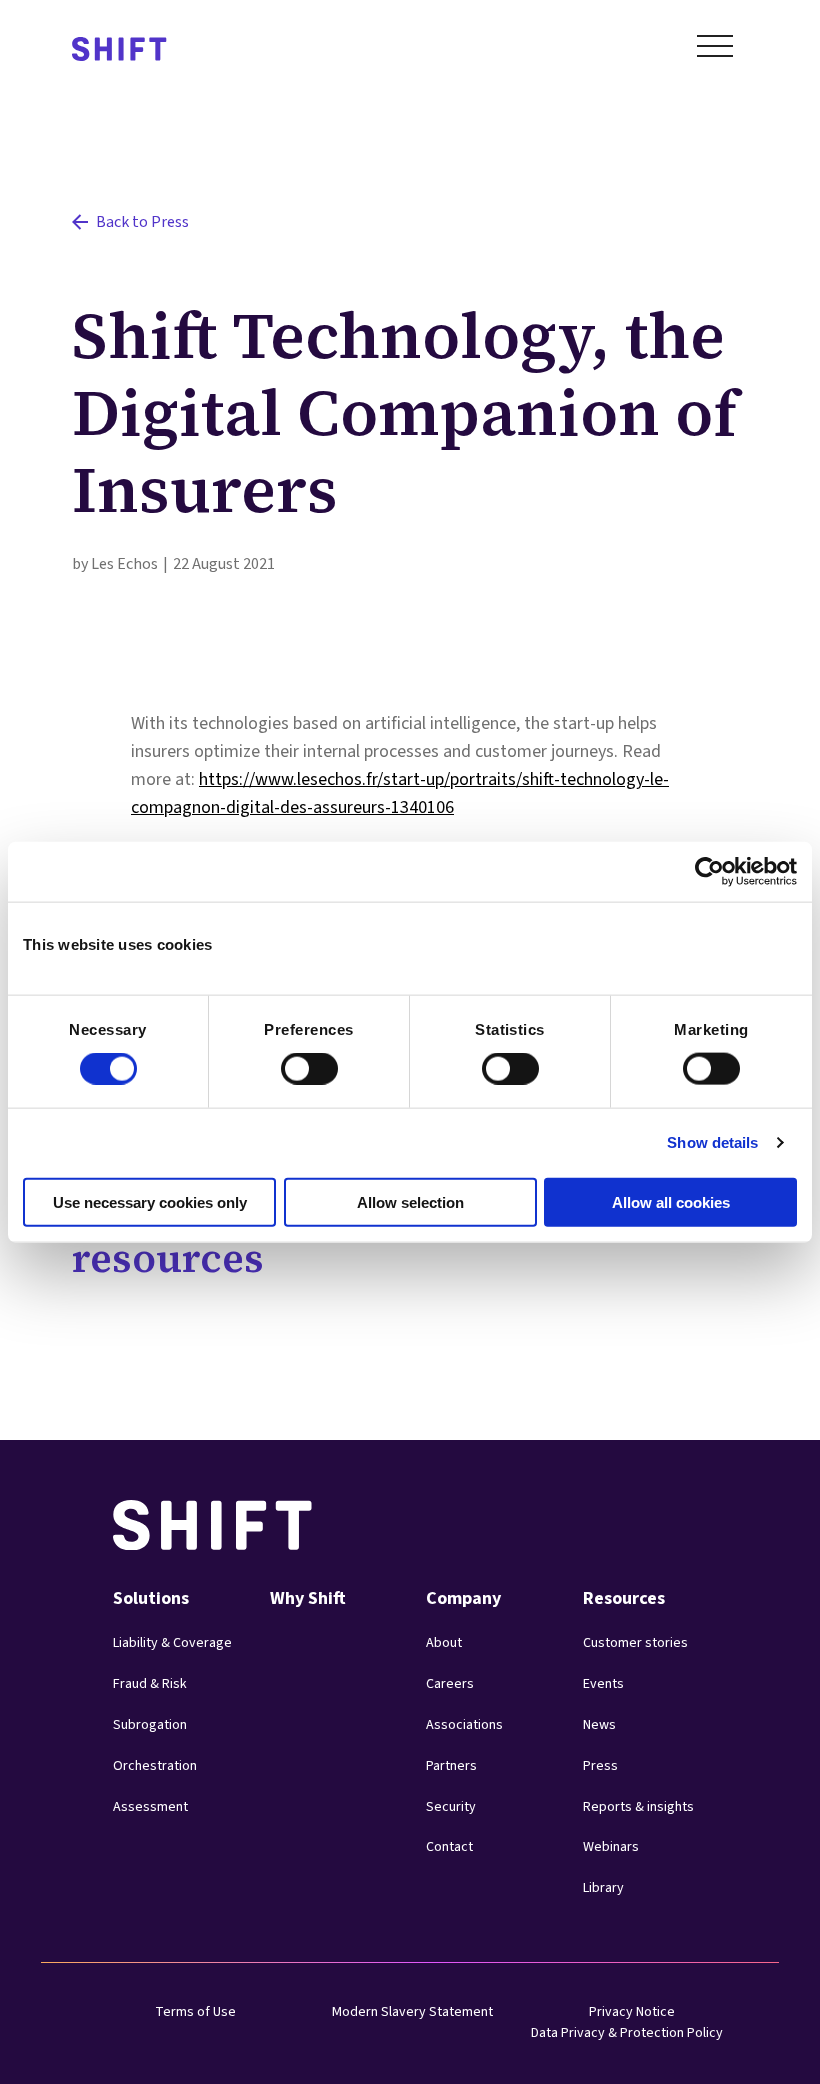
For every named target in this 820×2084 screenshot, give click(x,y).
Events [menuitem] (603, 1684)
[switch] (291, 1063)
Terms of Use (195, 2012)
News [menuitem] (599, 1725)
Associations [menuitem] (464, 1725)
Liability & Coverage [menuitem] (172, 1643)
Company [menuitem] (463, 1598)
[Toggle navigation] (715, 50)
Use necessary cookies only (150, 1201)
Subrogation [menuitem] (150, 1725)
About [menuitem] (444, 1643)
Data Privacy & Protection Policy (627, 2033)
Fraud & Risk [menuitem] (150, 1684)
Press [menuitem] (600, 1766)
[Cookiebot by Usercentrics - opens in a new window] (709, 872)
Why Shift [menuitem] (308, 1598)
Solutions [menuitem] (151, 1598)
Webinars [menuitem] (611, 1847)
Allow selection (410, 1201)
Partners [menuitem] (451, 1766)
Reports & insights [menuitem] (638, 1807)
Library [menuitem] (603, 1888)
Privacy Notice (632, 2012)
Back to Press (142, 222)
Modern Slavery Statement (412, 2012)
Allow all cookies (671, 1201)
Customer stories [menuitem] (635, 1643)
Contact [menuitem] (449, 1847)
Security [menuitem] (451, 1807)
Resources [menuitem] (624, 1598)
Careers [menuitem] (450, 1684)
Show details (712, 1142)
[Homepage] (119, 50)
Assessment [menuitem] (150, 1807)
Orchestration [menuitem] (155, 1766)
